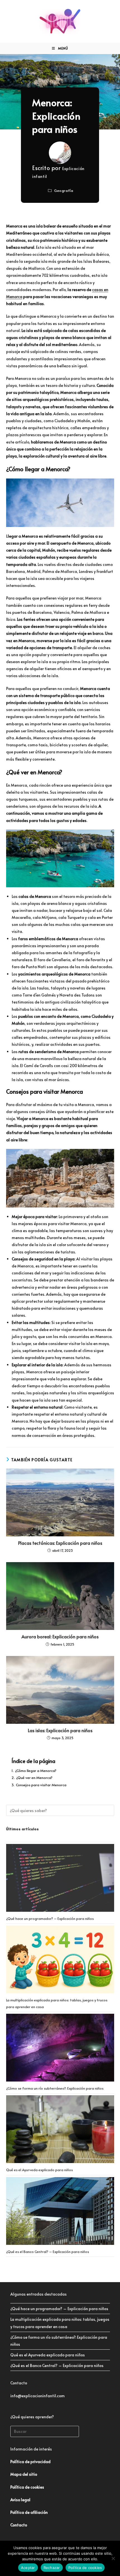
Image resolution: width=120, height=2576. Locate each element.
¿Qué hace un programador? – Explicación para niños (50, 1918)
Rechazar (52, 2568)
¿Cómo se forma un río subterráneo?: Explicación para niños (55, 2088)
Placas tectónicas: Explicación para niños (60, 1543)
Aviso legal (20, 2500)
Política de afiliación (29, 2512)
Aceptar (28, 2568)
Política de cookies (85, 2568)
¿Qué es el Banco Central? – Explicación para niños (48, 2252)
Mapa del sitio (24, 2474)
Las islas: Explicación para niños (60, 1730)
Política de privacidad (30, 2462)
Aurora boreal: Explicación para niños (60, 1636)
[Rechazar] (113, 2558)
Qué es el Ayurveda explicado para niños (39, 2170)
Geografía (64, 191)
